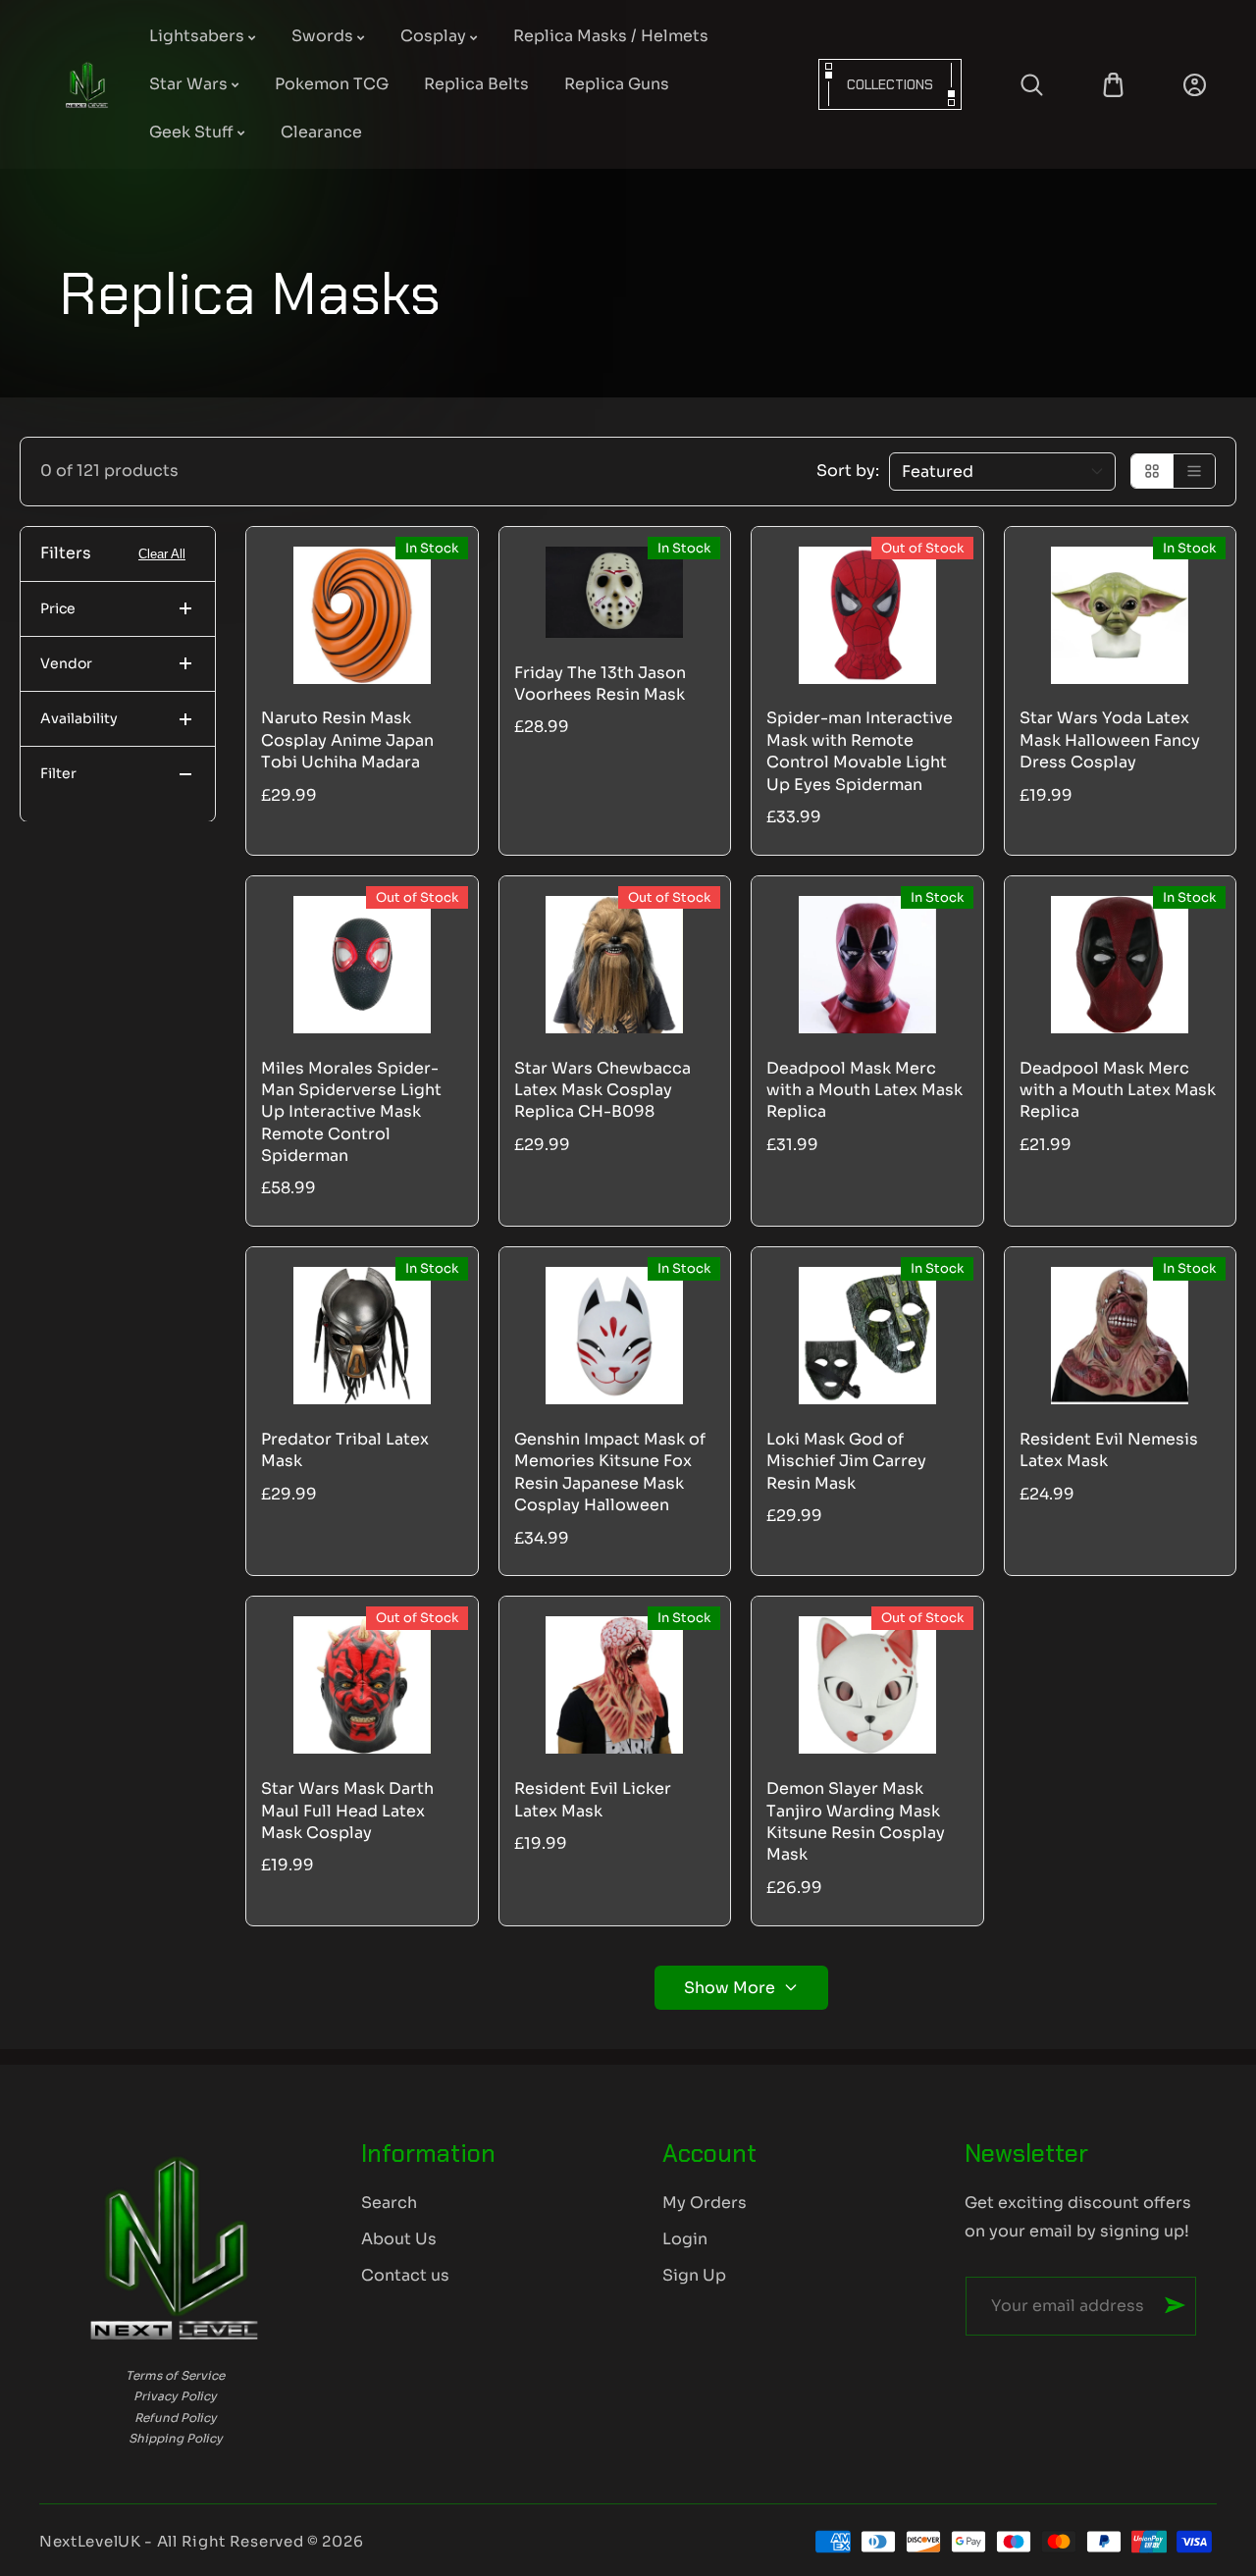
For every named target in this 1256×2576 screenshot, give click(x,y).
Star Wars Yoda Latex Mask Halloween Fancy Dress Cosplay (1110, 740)
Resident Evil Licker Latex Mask (593, 1799)
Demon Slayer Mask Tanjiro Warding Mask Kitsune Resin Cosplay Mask (856, 1821)
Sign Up (694, 2275)
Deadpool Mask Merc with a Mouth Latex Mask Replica (864, 1090)
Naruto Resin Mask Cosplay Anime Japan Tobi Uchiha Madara (347, 740)
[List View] (1194, 471)
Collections (890, 84)
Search (389, 2203)
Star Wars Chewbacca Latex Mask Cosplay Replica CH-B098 (602, 1090)
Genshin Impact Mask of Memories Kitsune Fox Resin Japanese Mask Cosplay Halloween (610, 1472)
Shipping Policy (176, 2438)
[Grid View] (1152, 471)
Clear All (162, 554)
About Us (399, 2239)
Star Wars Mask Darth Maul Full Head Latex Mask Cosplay (347, 1811)
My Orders (705, 2203)
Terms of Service (175, 2375)
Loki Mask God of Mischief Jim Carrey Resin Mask (846, 1461)
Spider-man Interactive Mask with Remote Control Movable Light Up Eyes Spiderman (860, 751)
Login (685, 2239)
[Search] (1032, 85)
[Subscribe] (1175, 2305)
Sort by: (848, 471)
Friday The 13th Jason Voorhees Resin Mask (600, 683)
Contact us (405, 2275)
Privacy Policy (175, 2396)
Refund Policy (176, 2418)
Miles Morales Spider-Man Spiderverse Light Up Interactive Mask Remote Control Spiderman (351, 1112)
